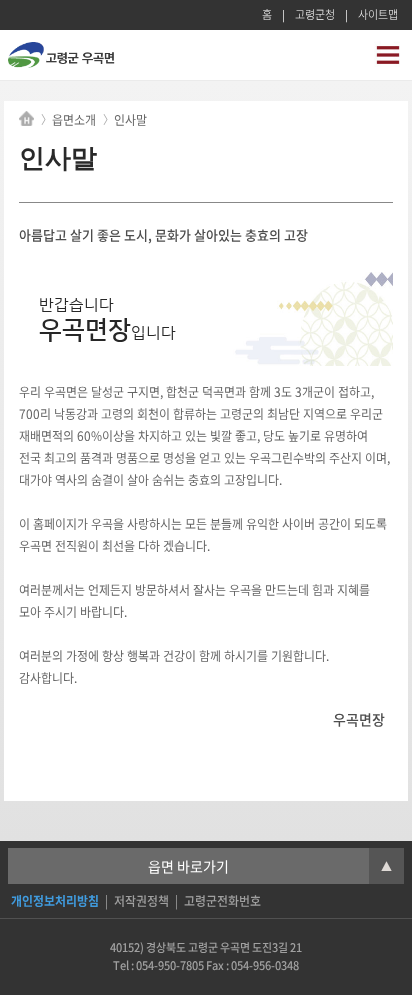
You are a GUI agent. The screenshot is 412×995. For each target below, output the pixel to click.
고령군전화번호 (222, 901)
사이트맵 (378, 14)
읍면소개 (74, 120)
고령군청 (315, 14)
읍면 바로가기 (270, 866)
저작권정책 (141, 901)
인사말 (130, 120)
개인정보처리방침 (55, 901)
